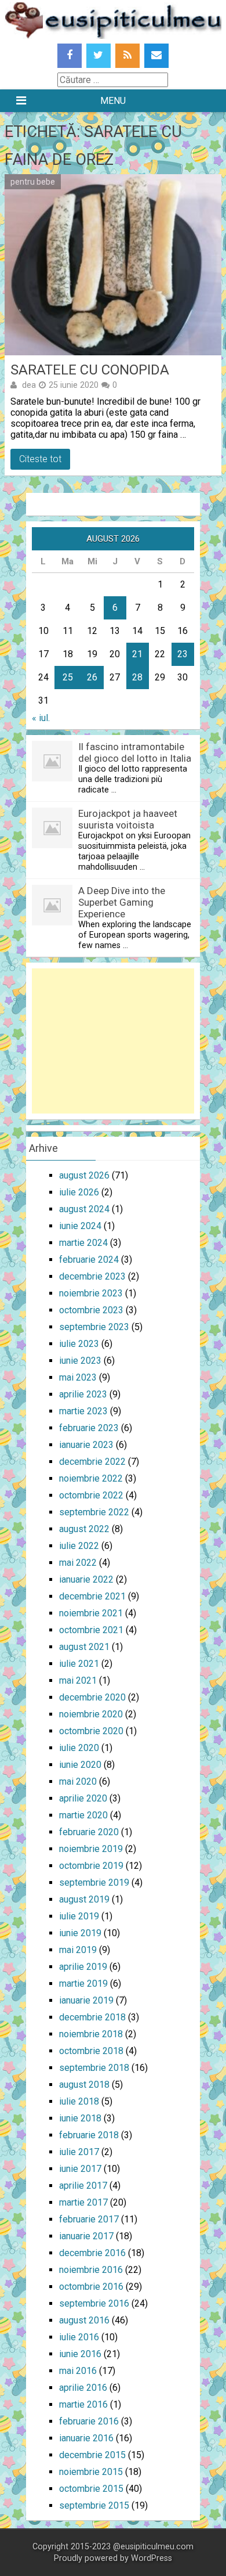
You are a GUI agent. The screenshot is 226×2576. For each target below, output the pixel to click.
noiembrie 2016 (91, 2270)
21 (137, 654)
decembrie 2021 (92, 1596)
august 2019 (84, 1899)
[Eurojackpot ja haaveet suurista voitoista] (52, 845)
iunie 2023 (80, 1361)
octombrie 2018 (91, 2051)
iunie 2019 (80, 1933)
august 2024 (84, 1209)
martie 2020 (83, 1815)
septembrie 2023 (94, 1327)
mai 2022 (78, 1563)
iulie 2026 (79, 1192)
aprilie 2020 (83, 1798)
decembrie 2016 (92, 2253)
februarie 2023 (89, 1428)
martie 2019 (83, 1984)
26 (92, 677)
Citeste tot (40, 459)
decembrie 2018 (92, 2017)
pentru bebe (33, 182)
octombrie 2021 (91, 1630)
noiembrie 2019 (91, 1849)
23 (183, 654)
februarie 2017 (89, 2219)
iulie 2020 (79, 1748)
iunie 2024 (80, 1226)
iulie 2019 (79, 1916)
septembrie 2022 (94, 1512)
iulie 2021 (79, 1664)
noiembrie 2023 (91, 1293)
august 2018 (84, 2085)
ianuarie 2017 (86, 2236)
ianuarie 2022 (86, 1579)
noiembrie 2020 (91, 1714)
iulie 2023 (79, 1344)
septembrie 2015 (94, 2505)
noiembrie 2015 (91, 2472)
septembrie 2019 (94, 1883)
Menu (113, 101)
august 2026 (84, 1175)
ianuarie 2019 (86, 2000)
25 (68, 677)
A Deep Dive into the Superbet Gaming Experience (122, 902)
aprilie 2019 (83, 1967)
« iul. (41, 718)
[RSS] (127, 56)
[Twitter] (99, 56)
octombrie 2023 (91, 1310)
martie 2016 (83, 2404)
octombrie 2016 (91, 2287)
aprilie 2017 (83, 2186)
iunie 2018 (80, 2118)
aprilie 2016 (83, 2388)
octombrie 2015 (91, 2489)
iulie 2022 (79, 1546)
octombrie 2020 (91, 1731)
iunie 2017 (80, 2169)
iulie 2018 (79, 2101)
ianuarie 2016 (86, 2438)
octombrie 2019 (91, 1866)
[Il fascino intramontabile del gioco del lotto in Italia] (52, 778)
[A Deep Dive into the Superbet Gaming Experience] (52, 922)
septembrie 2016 (94, 2303)
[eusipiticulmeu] (113, 36)
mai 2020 (78, 1781)
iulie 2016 (79, 2337)
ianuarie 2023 (86, 1445)
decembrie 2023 (92, 1276)
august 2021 (84, 1647)
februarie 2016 (89, 2421)
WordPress (152, 2558)
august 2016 (84, 2320)
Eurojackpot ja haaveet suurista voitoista (128, 819)
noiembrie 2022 (91, 1478)
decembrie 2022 (92, 1462)
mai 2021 (78, 1680)
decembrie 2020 (92, 1697)
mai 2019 (78, 1950)
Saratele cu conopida (90, 370)
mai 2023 (78, 1377)
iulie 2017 (79, 2152)
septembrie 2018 (94, 2068)
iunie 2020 (80, 1765)
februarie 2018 (89, 2135)
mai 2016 (78, 2371)
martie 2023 (83, 1411)
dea (29, 385)
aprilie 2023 (83, 1394)
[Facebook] (70, 56)
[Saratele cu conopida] (113, 265)
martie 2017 (83, 2202)
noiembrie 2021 (91, 1613)
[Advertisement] (113, 1041)
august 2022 (84, 1529)
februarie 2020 (89, 1832)
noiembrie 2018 (91, 2034)
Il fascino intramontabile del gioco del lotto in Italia (135, 752)
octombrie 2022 (91, 1495)
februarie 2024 (89, 1260)
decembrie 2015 (92, 2455)
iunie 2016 (80, 2354)
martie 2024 (83, 1243)
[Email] (156, 56)
